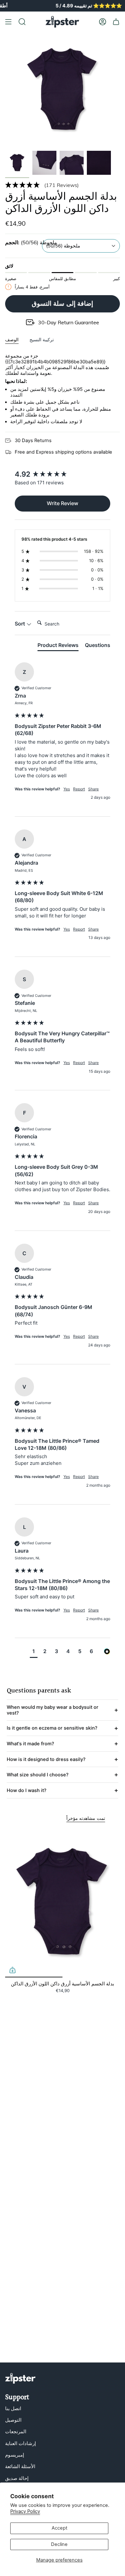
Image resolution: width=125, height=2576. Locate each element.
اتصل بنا (13, 2409)
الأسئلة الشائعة (20, 2467)
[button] (63, 185)
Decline (59, 2544)
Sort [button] (21, 624)
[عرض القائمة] (8, 22)
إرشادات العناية (21, 2443)
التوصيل (13, 2420)
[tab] (58, 646)
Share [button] (93, 789)
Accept (59, 2528)
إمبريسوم (15, 2455)
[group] (63, 474)
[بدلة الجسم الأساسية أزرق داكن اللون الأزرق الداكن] (63, 1903)
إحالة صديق (17, 2478)
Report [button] (79, 789)
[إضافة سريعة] (13, 1970)
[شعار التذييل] (20, 2378)
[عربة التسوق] (116, 22)
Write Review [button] (63, 503)
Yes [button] (67, 789)
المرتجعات (16, 2432)
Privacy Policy (25, 2511)
